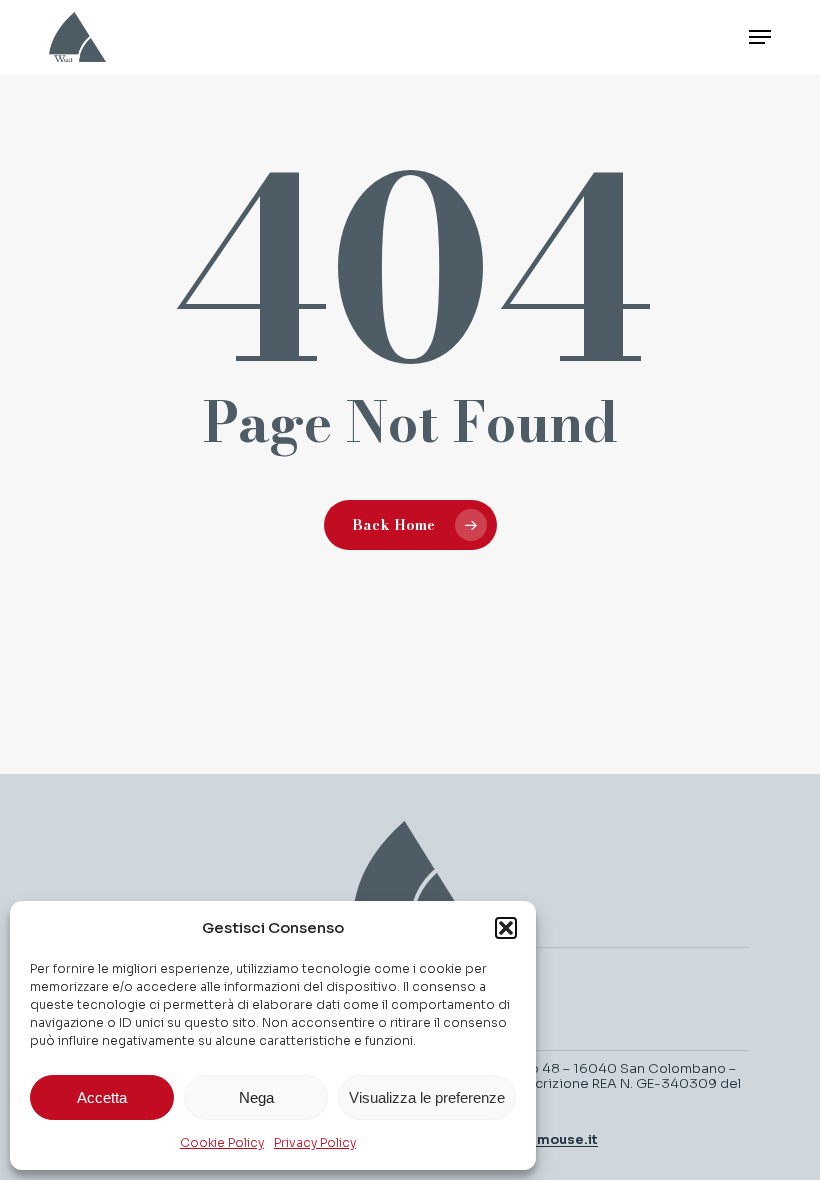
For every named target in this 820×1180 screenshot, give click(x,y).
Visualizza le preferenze (427, 1097)
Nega (256, 1097)
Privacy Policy (315, 1142)
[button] (506, 928)
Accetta (102, 1097)
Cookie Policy (222, 1142)
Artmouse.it (556, 1139)
